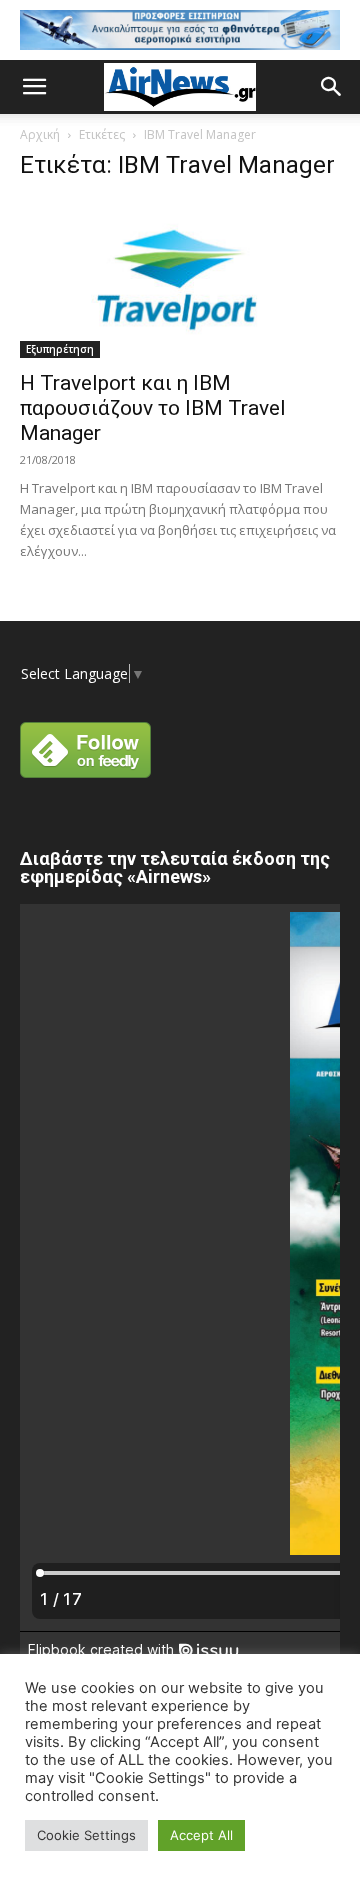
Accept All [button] (201, 1835)
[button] (34, 87)
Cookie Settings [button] (86, 1835)
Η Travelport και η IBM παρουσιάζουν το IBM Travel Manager (153, 408)
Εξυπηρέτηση (60, 349)
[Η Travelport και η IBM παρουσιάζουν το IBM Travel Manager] (180, 279)
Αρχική (40, 134)
